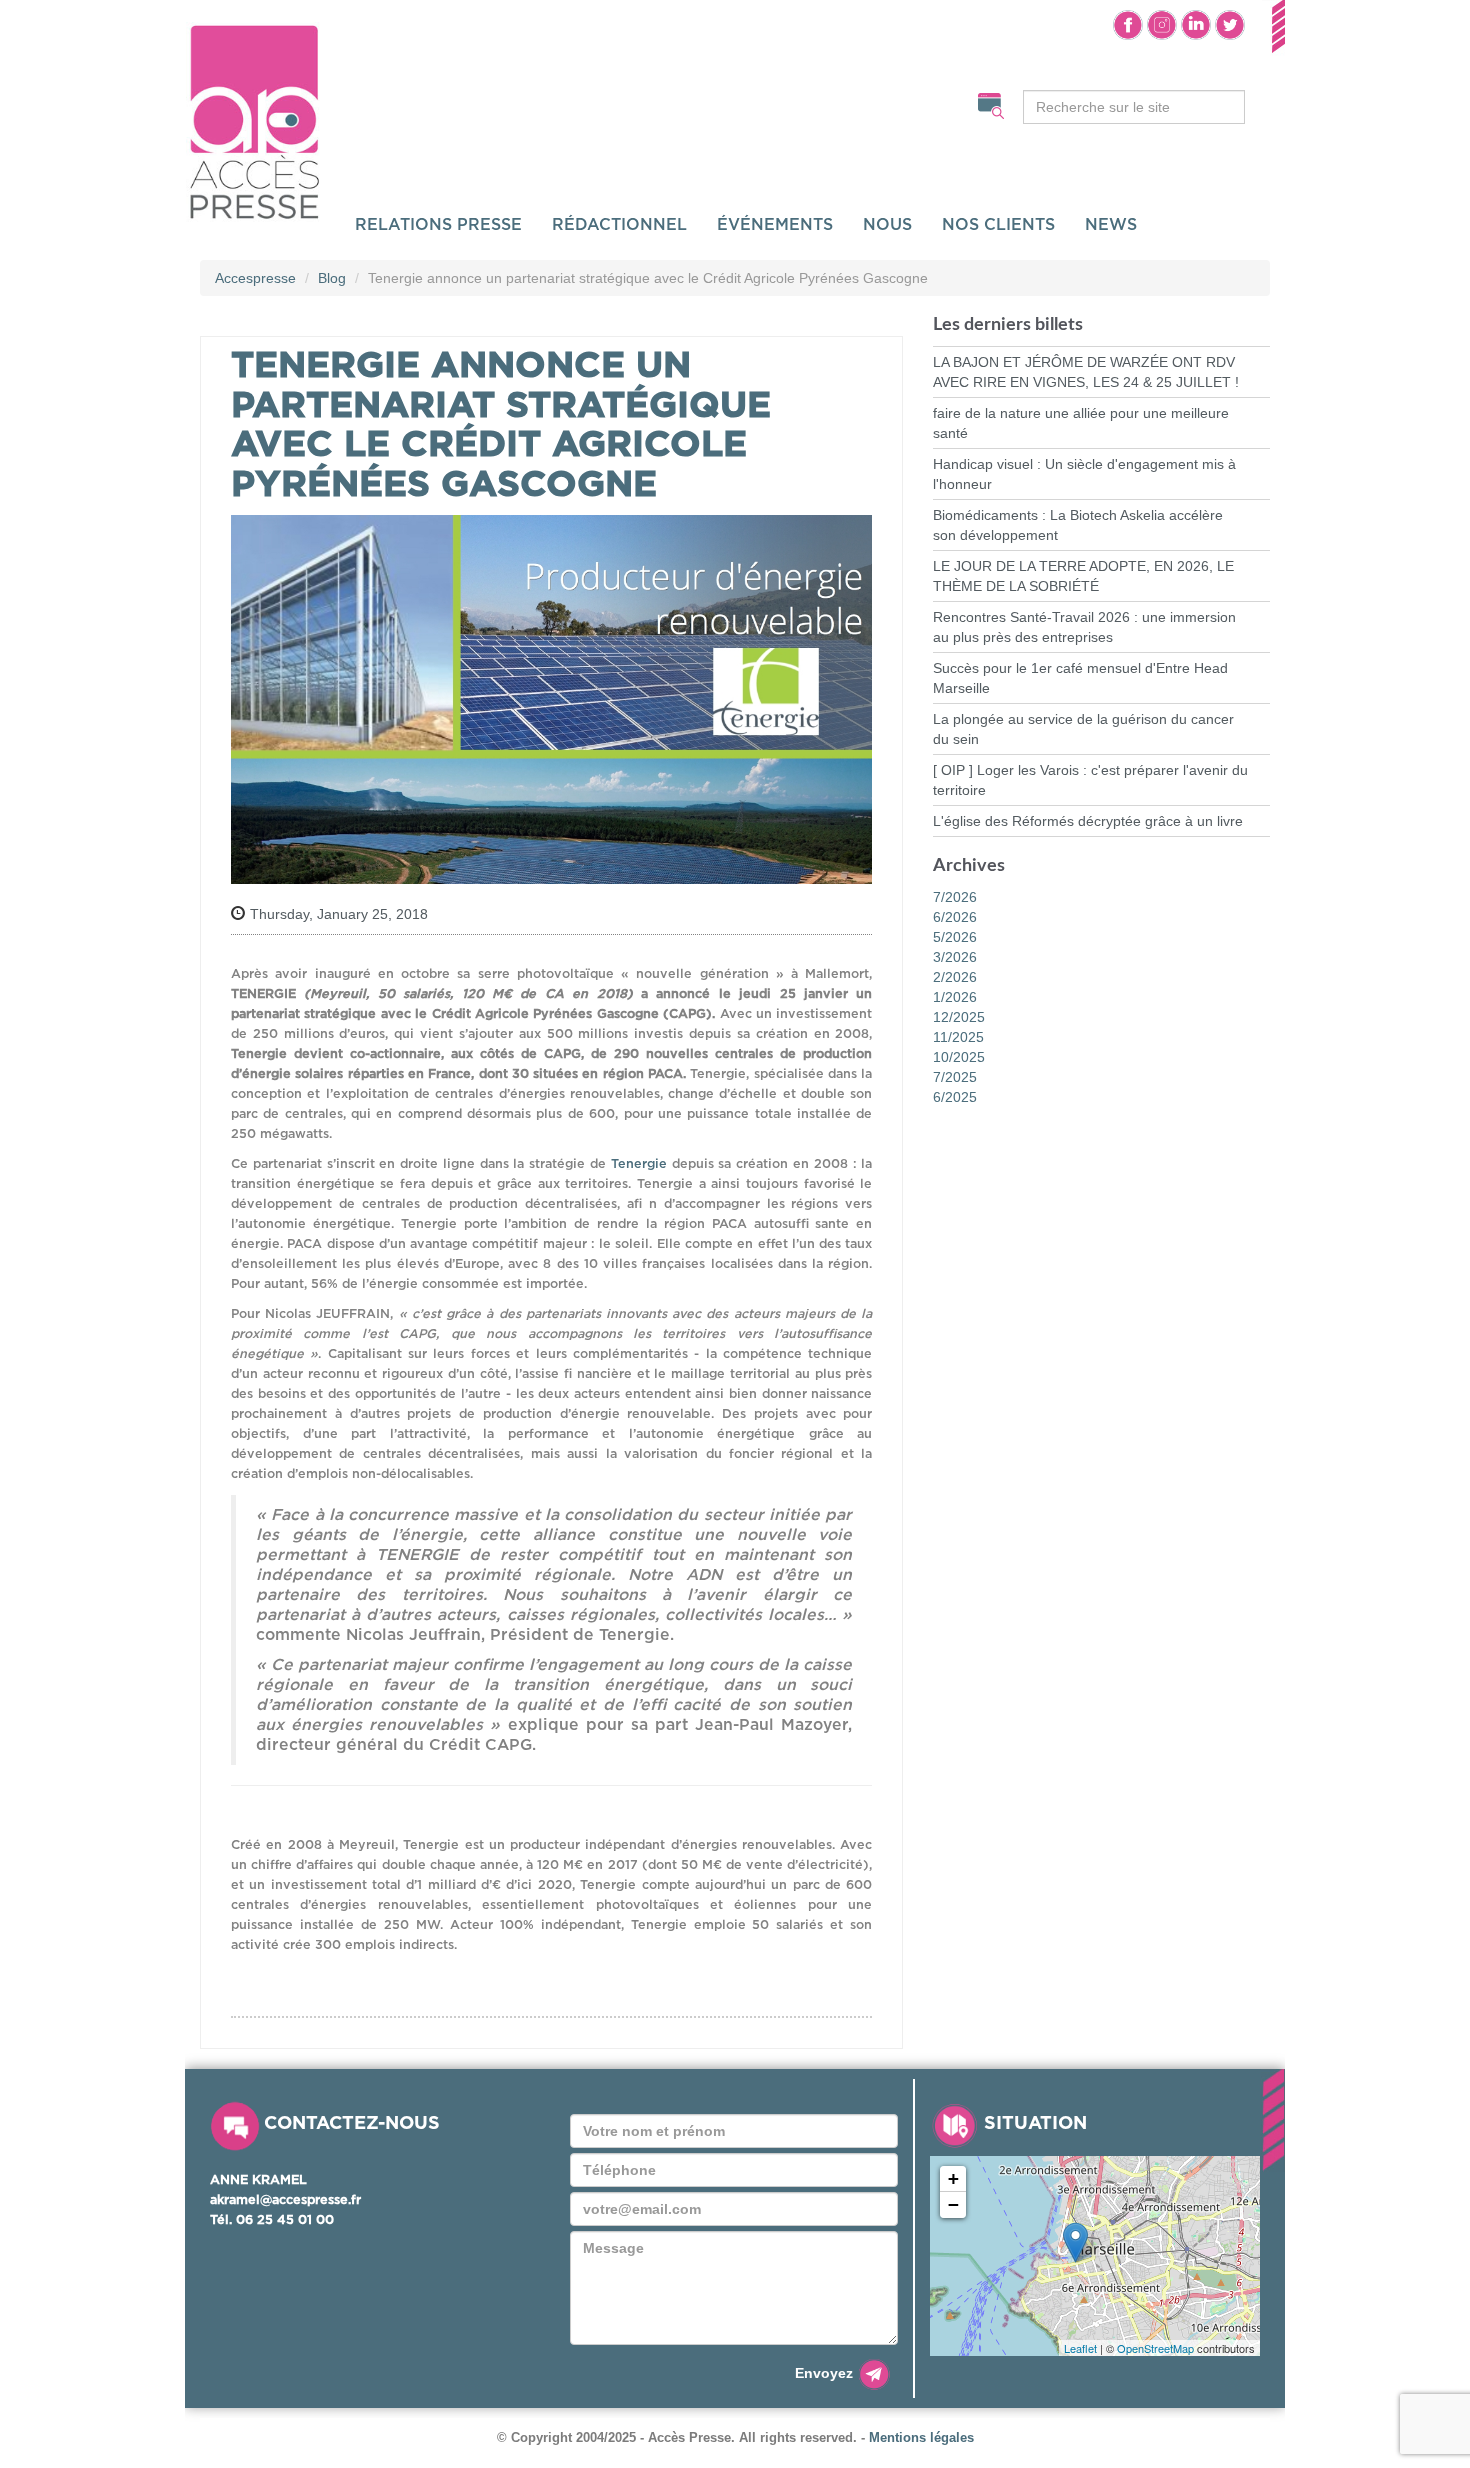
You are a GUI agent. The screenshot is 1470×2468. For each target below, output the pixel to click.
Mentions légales (921, 2438)
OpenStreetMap (1155, 2348)
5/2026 (955, 937)
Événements (775, 225)
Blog (332, 278)
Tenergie (639, 1164)
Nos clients (998, 225)
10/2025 (959, 1057)
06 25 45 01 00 (285, 2220)
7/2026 (955, 897)
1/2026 (955, 997)
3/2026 (955, 957)
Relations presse (438, 225)
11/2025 (958, 1037)
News (1111, 225)
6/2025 (955, 1097)
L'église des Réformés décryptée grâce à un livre (1088, 821)
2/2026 (955, 977)
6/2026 (955, 917)
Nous (887, 225)
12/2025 (959, 1017)
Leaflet (1080, 2348)
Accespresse (255, 278)
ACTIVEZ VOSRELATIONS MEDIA (438, 102)
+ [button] (953, 2178)
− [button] (953, 2204)
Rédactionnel (619, 225)
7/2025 (955, 1077)
